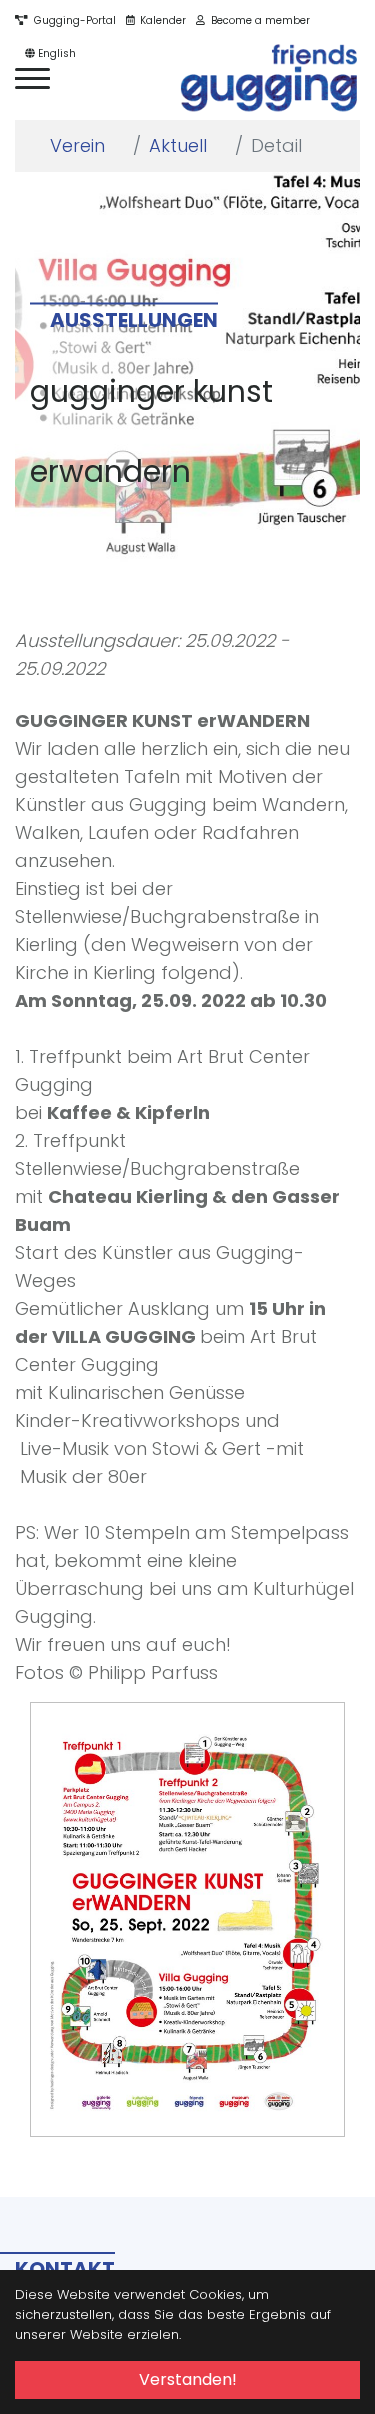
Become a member (257, 20)
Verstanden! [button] (188, 2379)
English (55, 53)
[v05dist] (270, 78)
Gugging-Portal (72, 20)
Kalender (160, 20)
